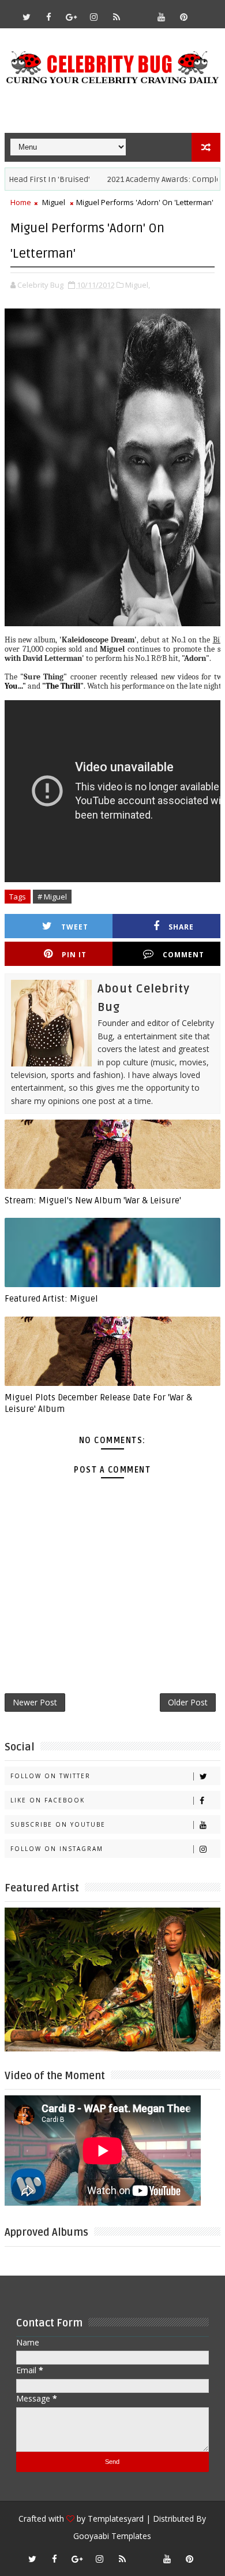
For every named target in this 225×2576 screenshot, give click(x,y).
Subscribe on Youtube (58, 1824)
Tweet (75, 927)
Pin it (74, 955)
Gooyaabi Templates (112, 2536)
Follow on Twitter (50, 1776)
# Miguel (52, 897)
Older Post (188, 1702)
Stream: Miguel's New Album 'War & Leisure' (93, 1200)
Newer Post (35, 1702)
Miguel (54, 202)
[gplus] (72, 17)
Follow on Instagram (57, 1849)
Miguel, (138, 285)
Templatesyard (116, 2519)
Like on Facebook (48, 1800)
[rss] (117, 17)
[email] (139, 12)
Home (21, 202)
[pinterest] (184, 17)
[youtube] (162, 17)
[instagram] (94, 17)
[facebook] (49, 17)
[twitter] (27, 17)
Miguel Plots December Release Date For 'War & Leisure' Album (98, 1403)
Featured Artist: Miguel (51, 1299)
